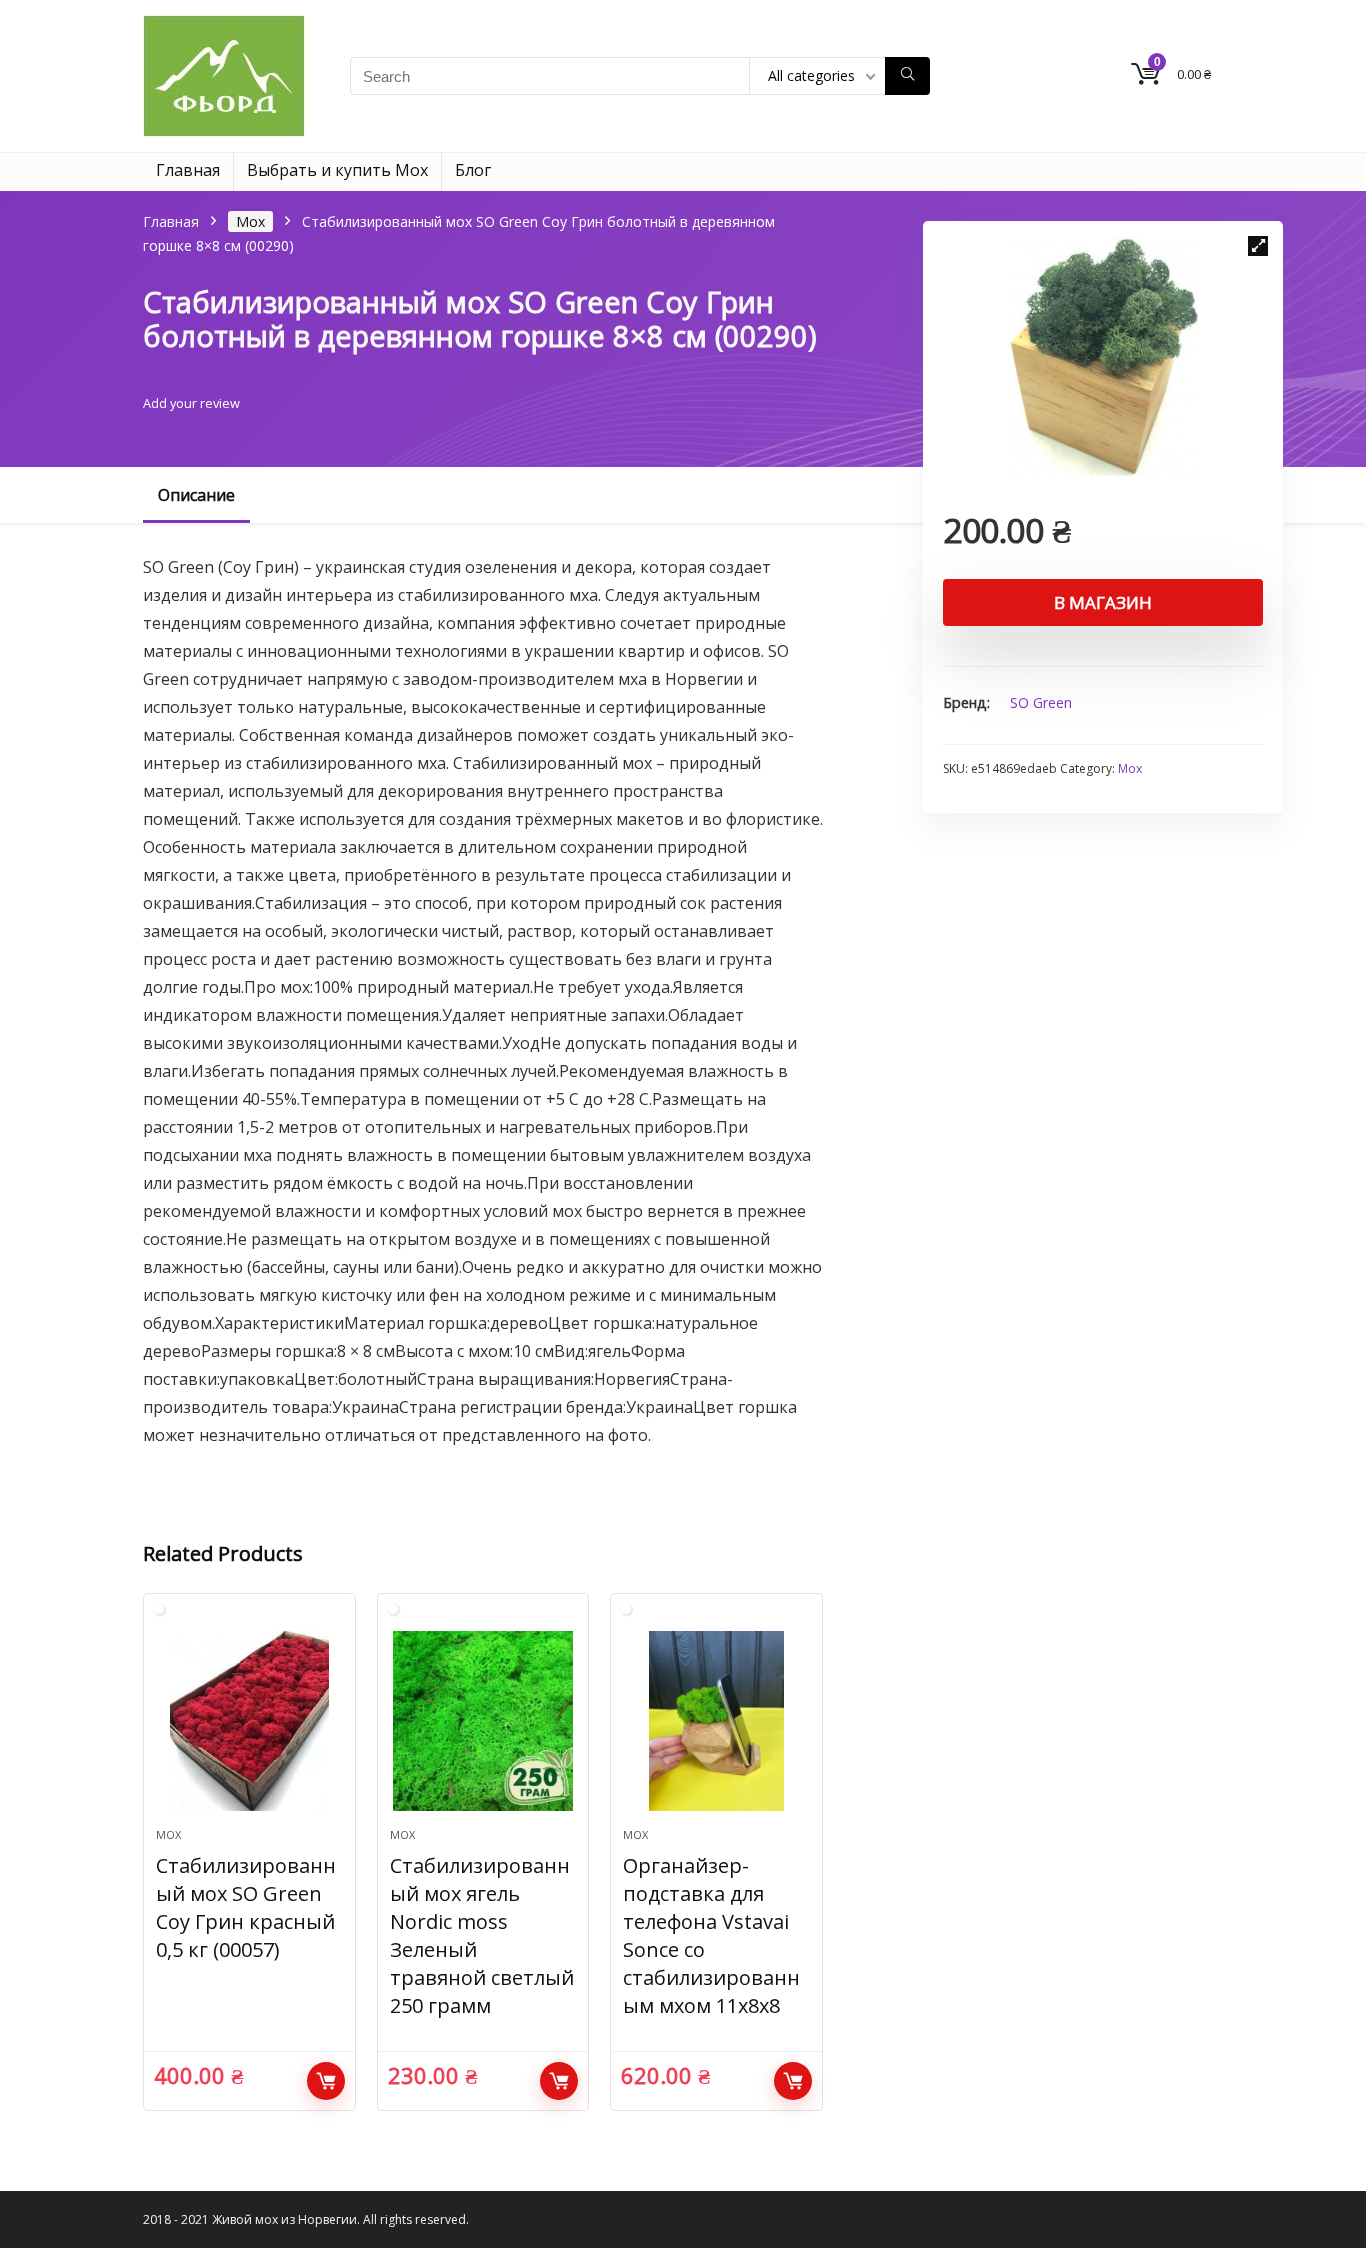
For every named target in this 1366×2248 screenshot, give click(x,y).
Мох (250, 221)
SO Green (1041, 702)
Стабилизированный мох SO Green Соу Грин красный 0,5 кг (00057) (246, 1907)
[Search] (907, 76)
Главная (188, 170)
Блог (473, 170)
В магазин (1103, 602)
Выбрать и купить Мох (337, 170)
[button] (1258, 246)
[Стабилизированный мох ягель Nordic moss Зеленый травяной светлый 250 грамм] (483, 1721)
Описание (196, 495)
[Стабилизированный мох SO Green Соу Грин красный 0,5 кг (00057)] (249, 1721)
